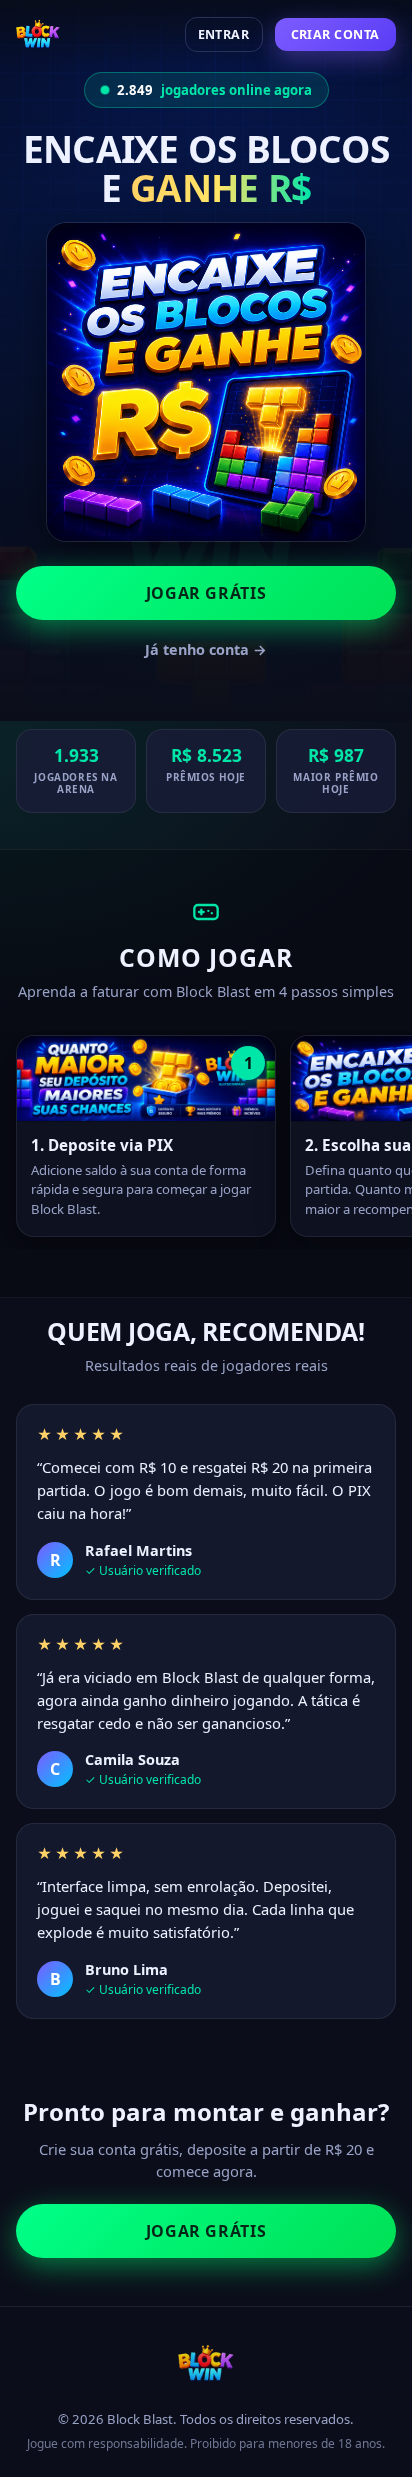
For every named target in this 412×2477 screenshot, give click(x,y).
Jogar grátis (206, 593)
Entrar (224, 34)
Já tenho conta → (206, 649)
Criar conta (336, 34)
